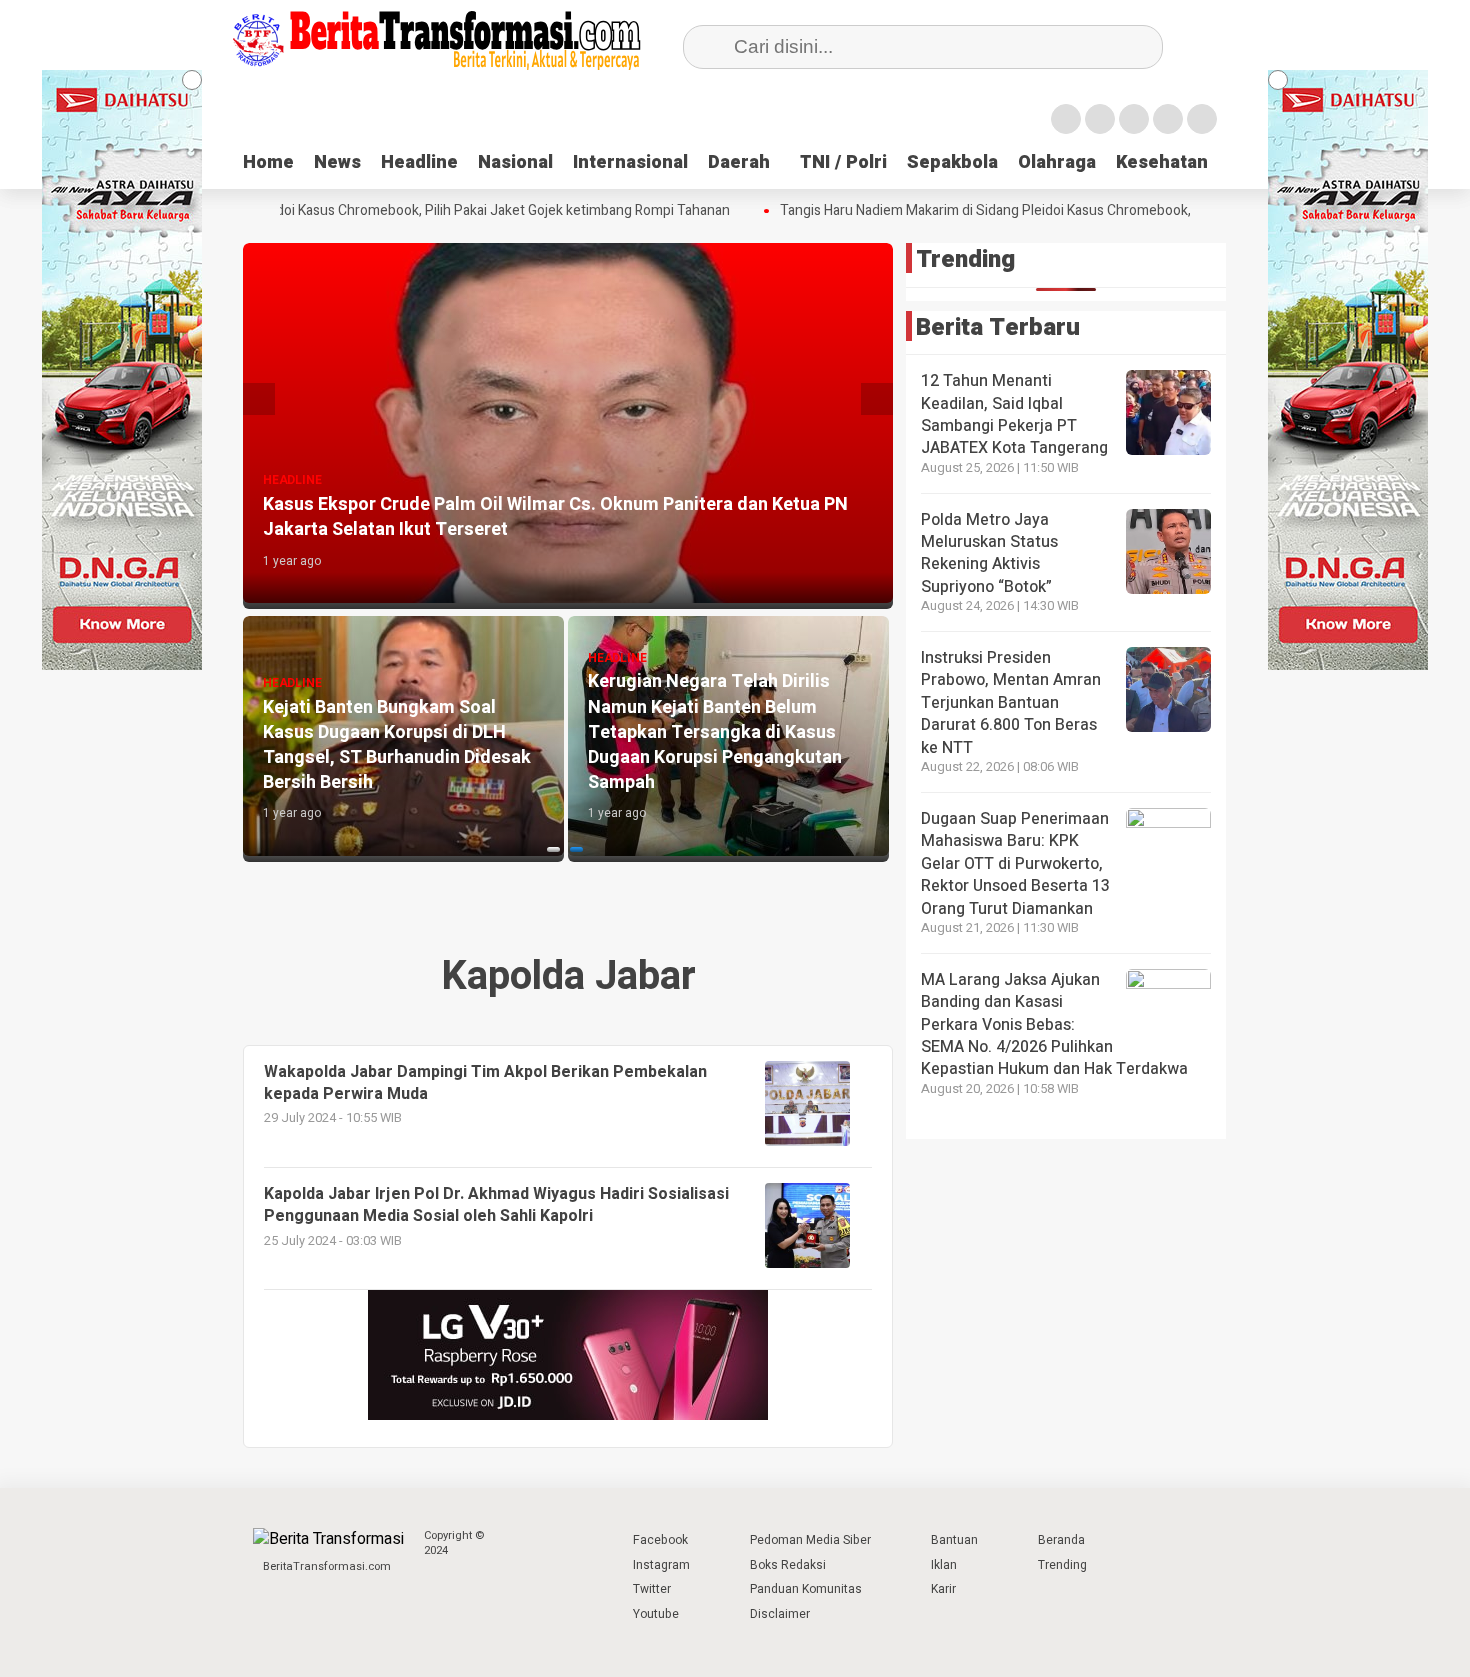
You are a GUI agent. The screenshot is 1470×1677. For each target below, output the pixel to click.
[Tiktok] (1202, 119)
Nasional (515, 162)
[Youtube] (1168, 119)
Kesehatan (1162, 162)
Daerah (739, 162)
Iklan (944, 1565)
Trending (1062, 1565)
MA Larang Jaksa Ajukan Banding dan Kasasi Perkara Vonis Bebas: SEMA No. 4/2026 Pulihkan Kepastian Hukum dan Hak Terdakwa (1054, 1025)
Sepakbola (952, 162)
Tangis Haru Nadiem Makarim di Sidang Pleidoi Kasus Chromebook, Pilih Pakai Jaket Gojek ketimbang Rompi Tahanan (1110, 211)
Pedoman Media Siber (810, 1540)
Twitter (652, 1589)
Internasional (630, 162)
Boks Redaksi (788, 1565)
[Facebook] (1066, 119)
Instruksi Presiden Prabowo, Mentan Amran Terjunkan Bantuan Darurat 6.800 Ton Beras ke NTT (1011, 703)
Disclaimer (780, 1614)
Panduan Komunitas (806, 1589)
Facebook (660, 1540)
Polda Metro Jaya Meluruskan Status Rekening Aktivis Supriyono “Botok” (989, 553)
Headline (419, 162)
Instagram (661, 1565)
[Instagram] (1134, 119)
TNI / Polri (843, 162)
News (337, 162)
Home (268, 162)
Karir (943, 1589)
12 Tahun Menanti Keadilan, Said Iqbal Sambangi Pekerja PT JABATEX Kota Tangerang (1014, 414)
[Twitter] (1100, 119)
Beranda (1061, 1540)
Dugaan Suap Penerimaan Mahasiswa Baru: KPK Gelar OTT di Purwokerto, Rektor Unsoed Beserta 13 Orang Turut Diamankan (1015, 864)
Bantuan (954, 1540)
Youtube (656, 1614)
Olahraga (1057, 162)
